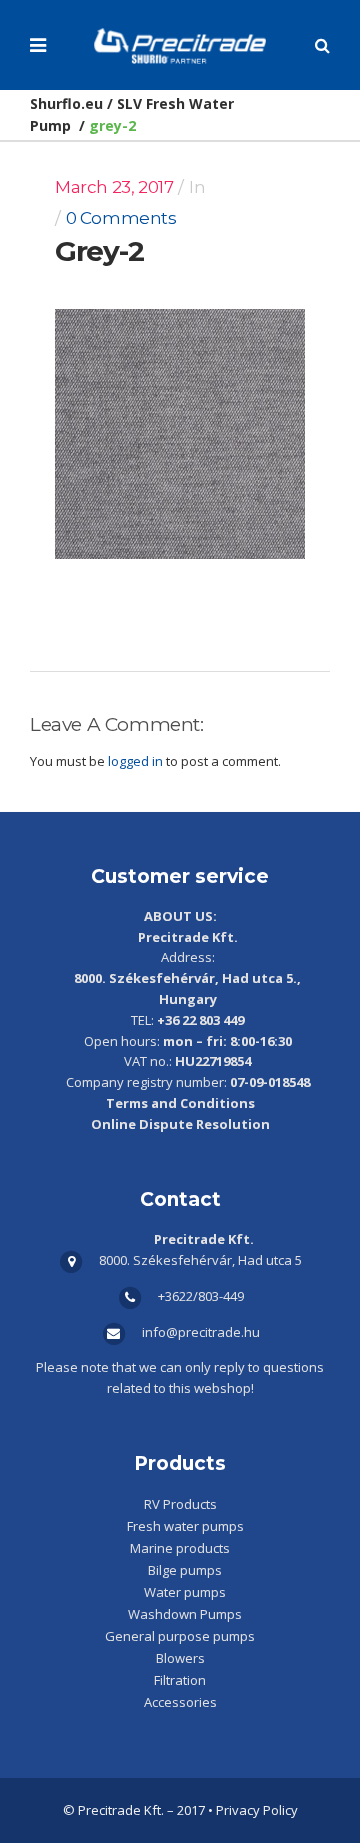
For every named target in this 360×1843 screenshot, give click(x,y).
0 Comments (121, 218)
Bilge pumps (185, 1570)
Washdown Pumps (185, 1614)
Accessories (180, 1702)
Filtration (180, 1680)
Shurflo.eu (66, 103)
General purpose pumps (180, 1636)
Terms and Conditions (180, 1103)
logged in (135, 761)
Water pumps (185, 1592)
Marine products (180, 1548)
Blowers (180, 1658)
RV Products (180, 1504)
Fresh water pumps (185, 1526)
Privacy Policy (257, 1810)
